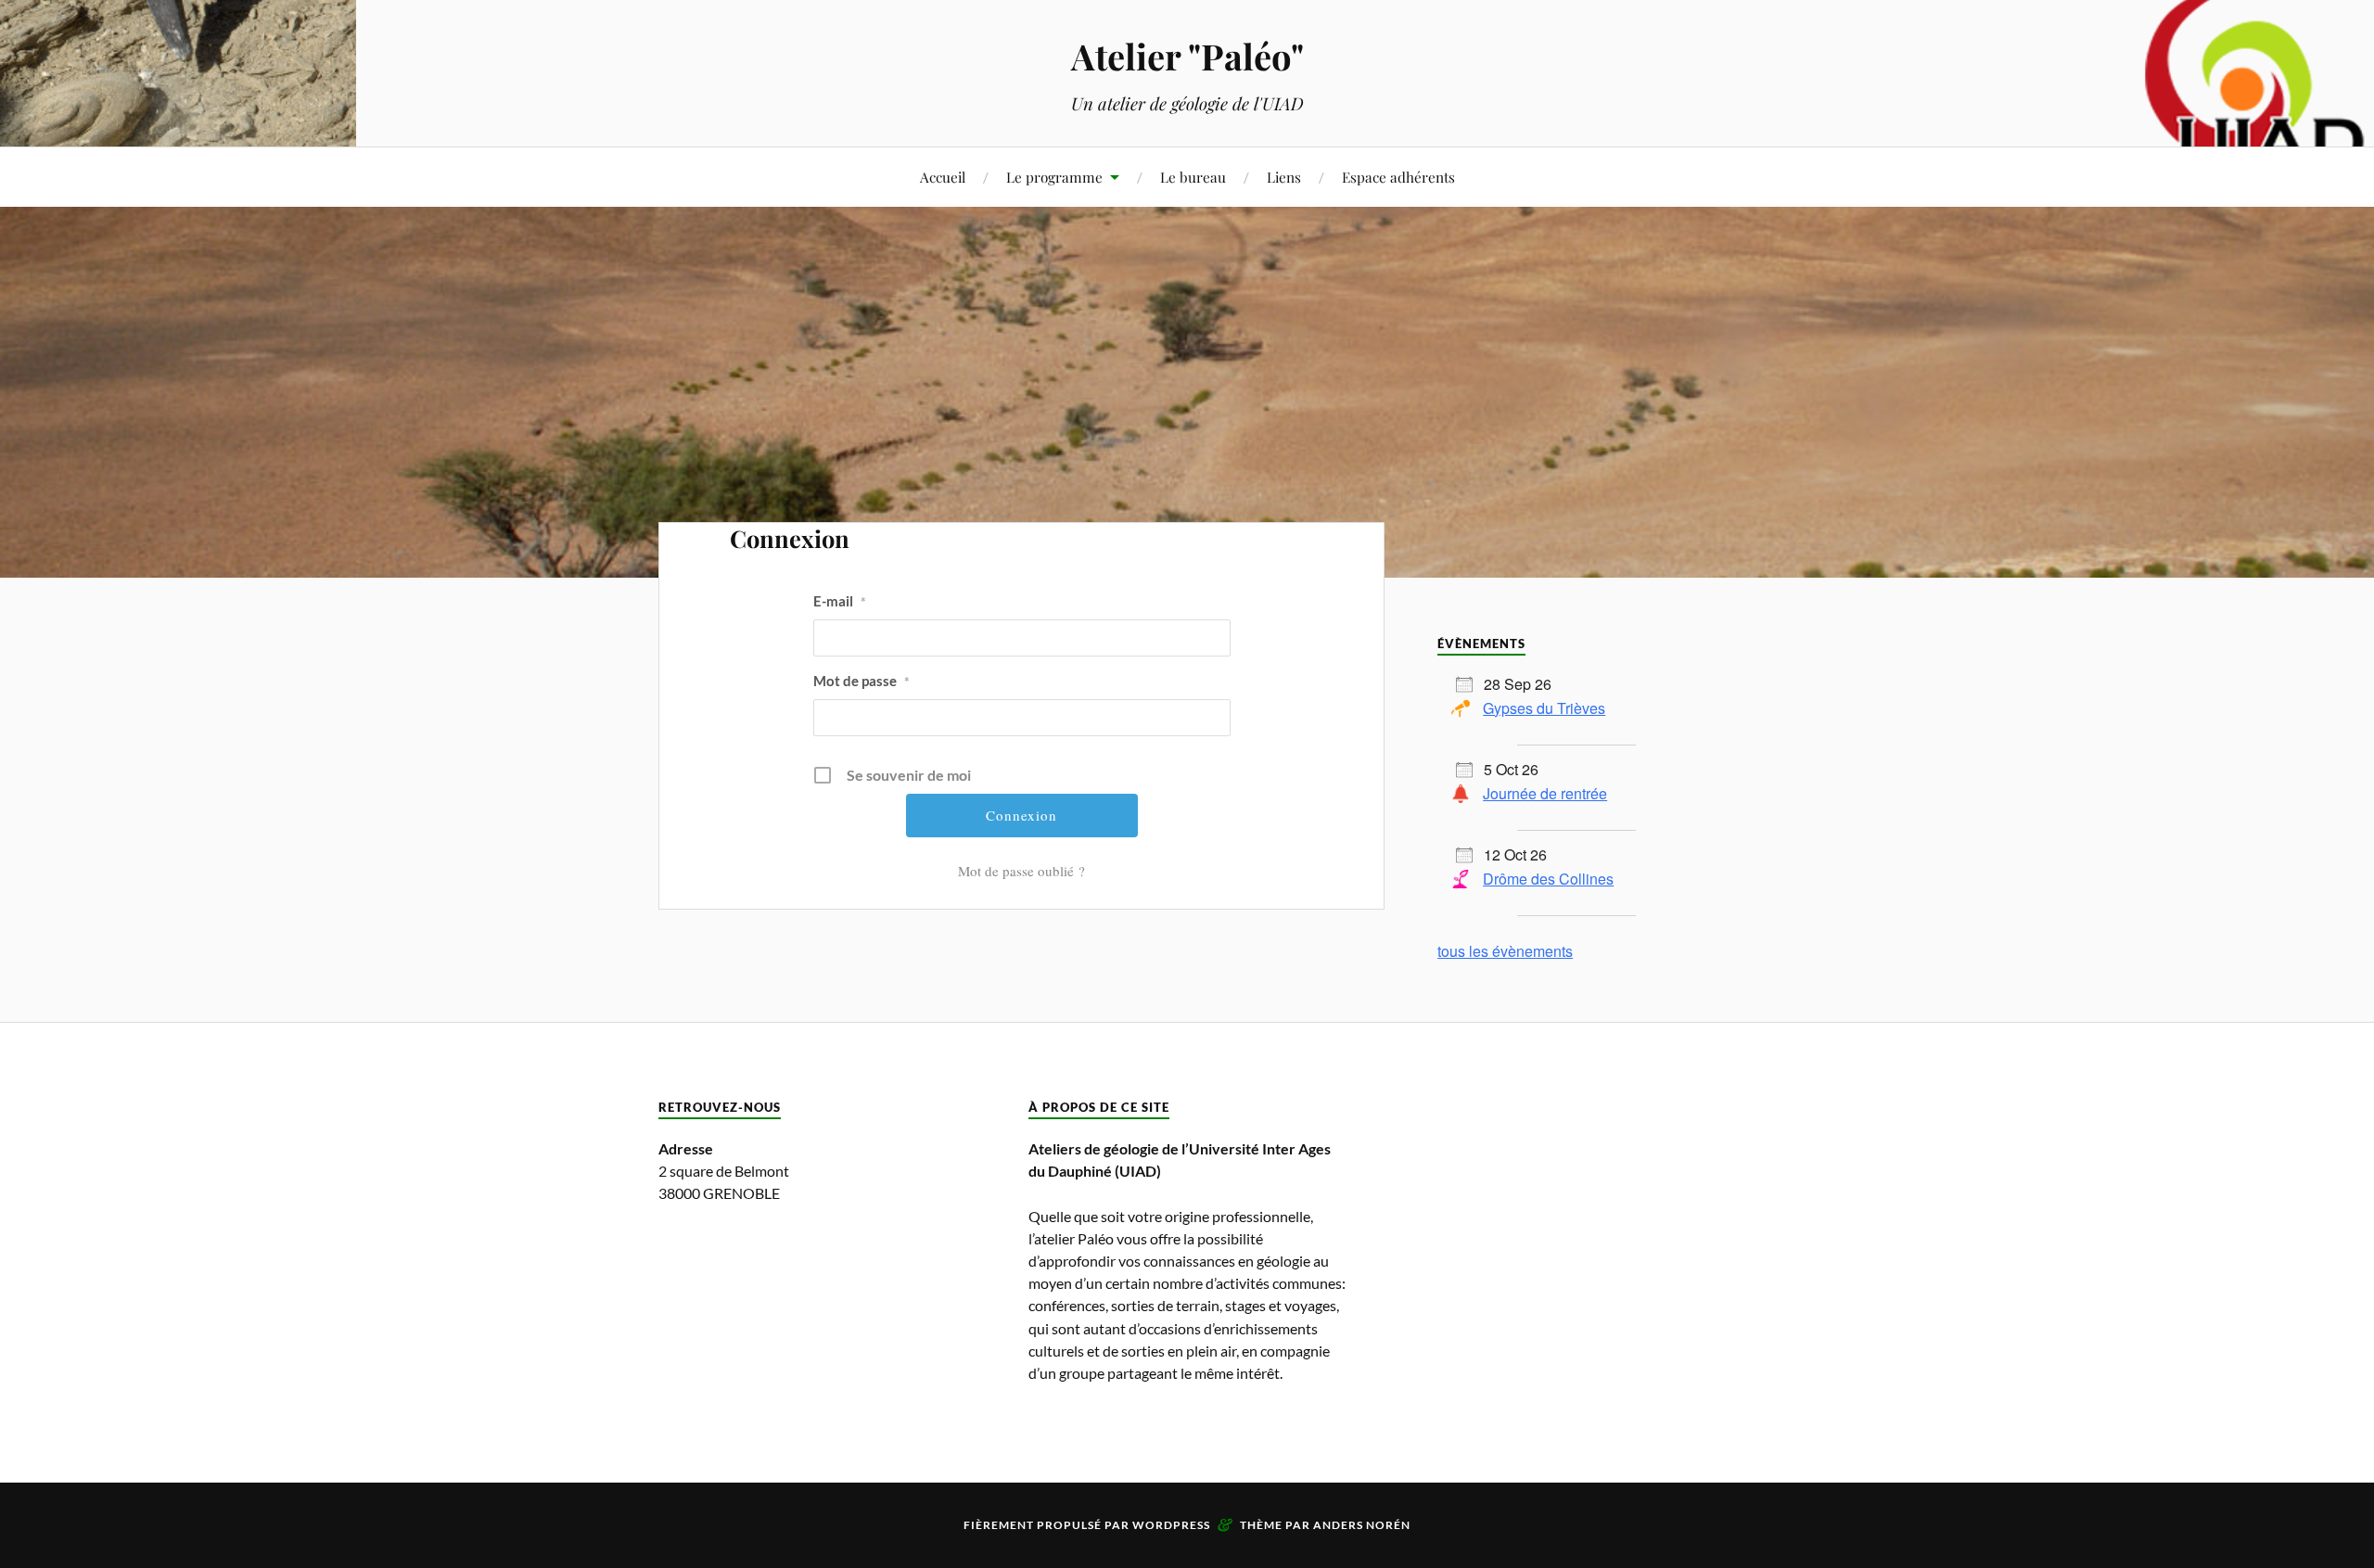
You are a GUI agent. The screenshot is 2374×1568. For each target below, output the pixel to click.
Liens (1284, 177)
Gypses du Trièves (1544, 708)
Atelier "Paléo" (1187, 56)
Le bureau (1193, 177)
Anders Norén (1362, 1525)
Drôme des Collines (1548, 879)
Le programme (1054, 177)
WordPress (1171, 1525)
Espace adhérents (1398, 177)
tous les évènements (1505, 951)
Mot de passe (862, 681)
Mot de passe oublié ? (1021, 871)
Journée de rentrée (1545, 793)
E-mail (840, 601)
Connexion (790, 538)
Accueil (943, 177)
